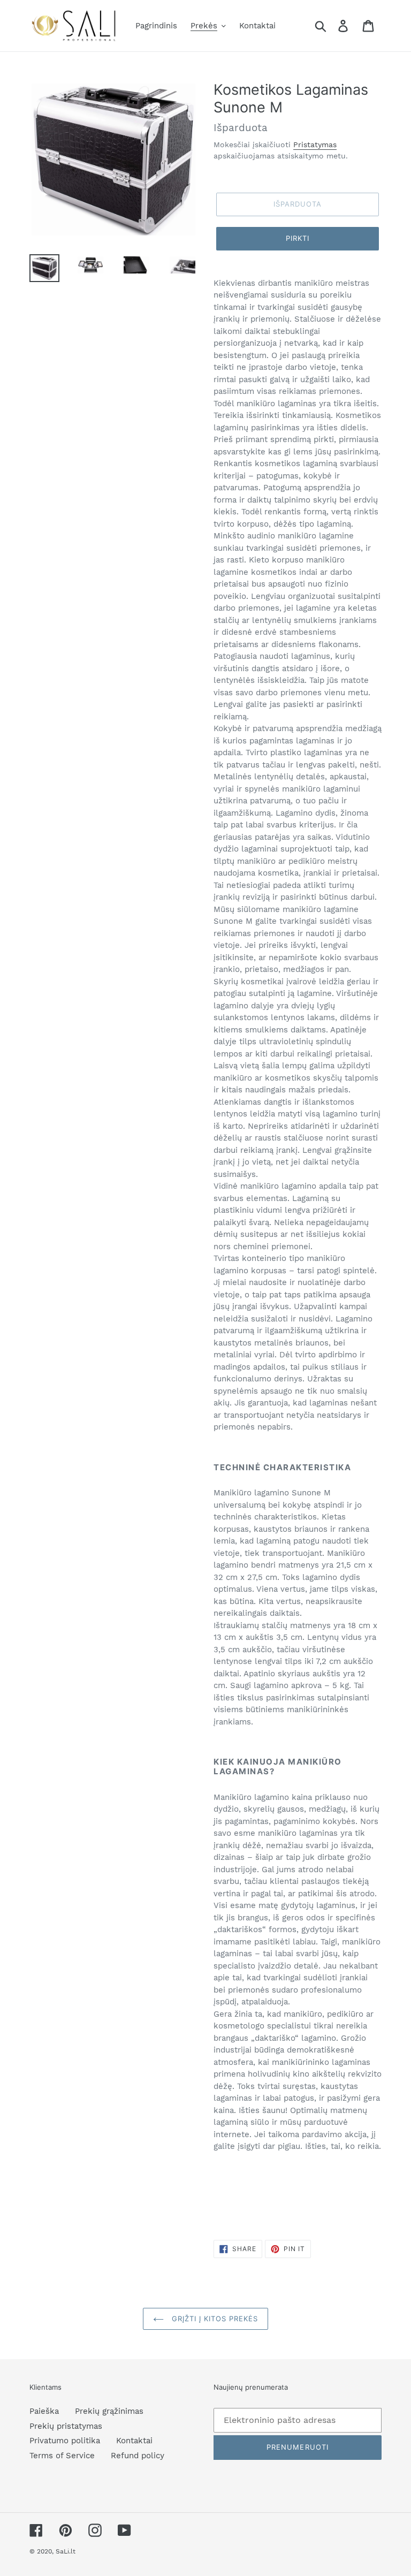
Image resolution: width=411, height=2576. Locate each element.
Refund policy (138, 2456)
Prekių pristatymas (66, 2426)
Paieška (44, 2411)
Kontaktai (134, 2441)
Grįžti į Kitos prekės (214, 2319)
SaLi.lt (66, 2551)
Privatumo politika (65, 2441)
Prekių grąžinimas (109, 2411)
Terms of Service (62, 2456)
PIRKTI (298, 238)
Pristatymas (315, 145)
